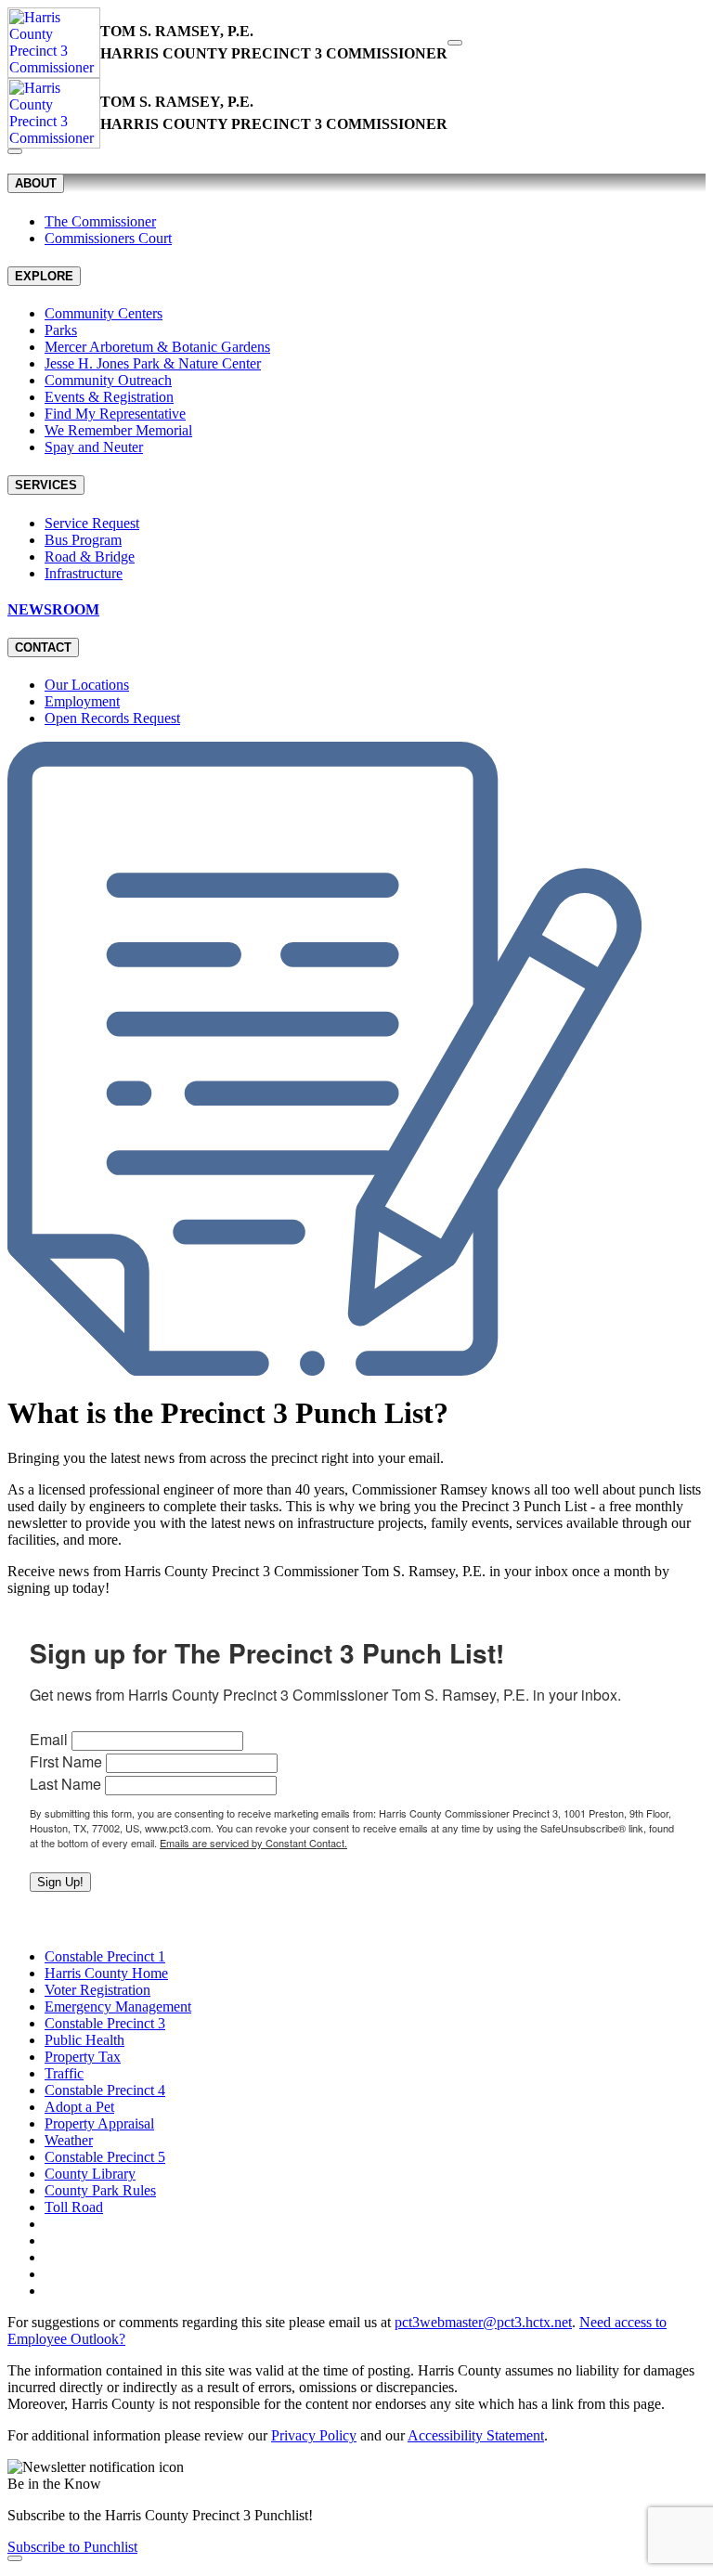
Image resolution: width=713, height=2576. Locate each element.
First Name (66, 1761)
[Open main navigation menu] (455, 43)
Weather (69, 2140)
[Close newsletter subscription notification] (15, 2558)
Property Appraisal (99, 2123)
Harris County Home (106, 1973)
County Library (90, 2174)
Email (49, 1739)
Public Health (84, 2040)
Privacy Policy (314, 2435)
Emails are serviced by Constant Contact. (253, 1843)
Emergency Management (118, 2006)
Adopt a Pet (79, 2107)
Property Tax (83, 2057)
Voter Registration (97, 1990)
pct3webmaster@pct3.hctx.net (483, 2322)
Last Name (65, 1784)
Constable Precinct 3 (105, 2023)
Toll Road (74, 2207)
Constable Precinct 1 (105, 1956)
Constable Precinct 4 (105, 2090)
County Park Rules (100, 2190)
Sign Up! (60, 1882)
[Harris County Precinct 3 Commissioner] (54, 43)
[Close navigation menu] (15, 151)
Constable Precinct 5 (105, 2157)
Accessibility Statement (476, 2435)
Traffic (64, 2073)
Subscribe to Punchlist (72, 2547)
